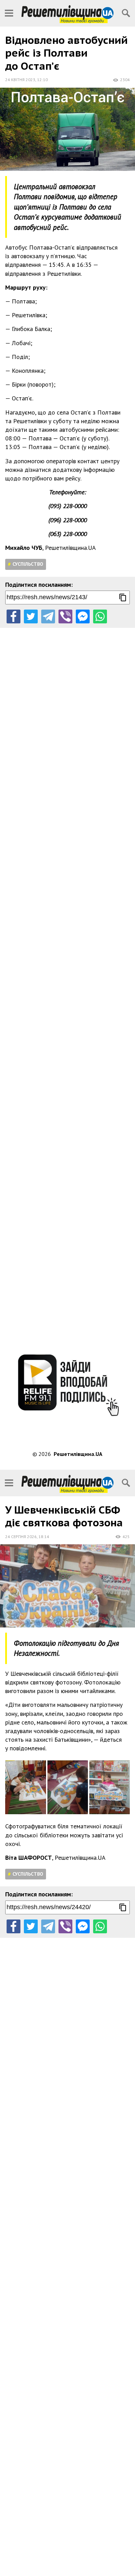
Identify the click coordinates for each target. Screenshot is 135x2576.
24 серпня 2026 (21, 1537)
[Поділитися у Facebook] (13, 616)
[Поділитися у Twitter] (31, 616)
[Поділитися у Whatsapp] (100, 616)
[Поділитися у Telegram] (48, 616)
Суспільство (28, 564)
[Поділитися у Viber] (65, 616)
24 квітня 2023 (20, 80)
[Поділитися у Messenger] (83, 616)
